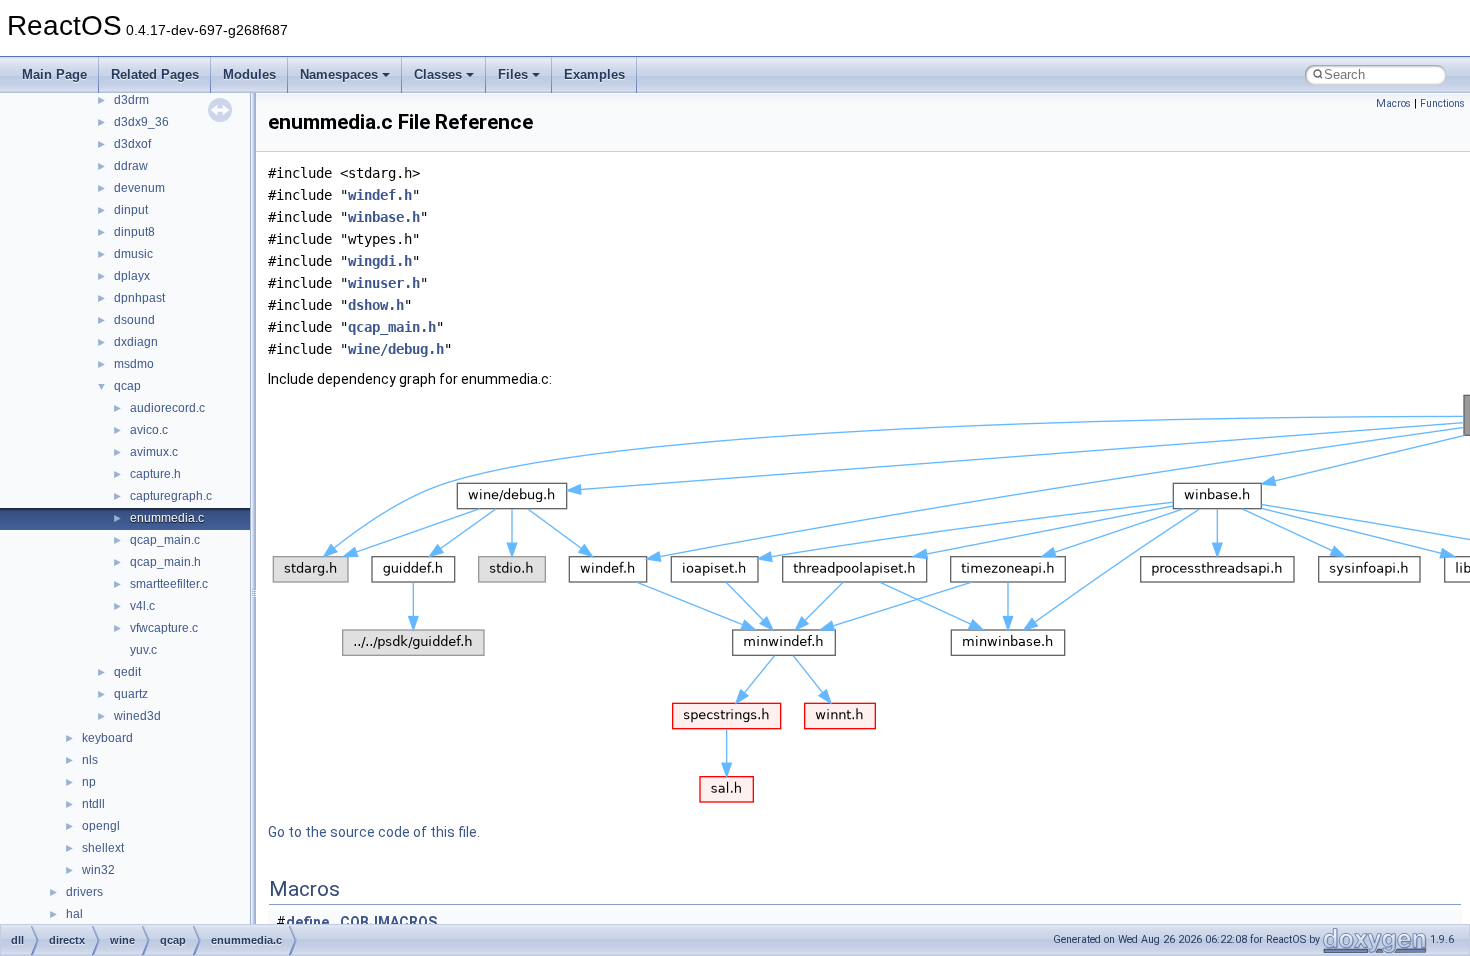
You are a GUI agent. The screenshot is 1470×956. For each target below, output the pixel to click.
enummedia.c (167, 518)
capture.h (155, 474)
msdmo (134, 364)
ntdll (93, 804)
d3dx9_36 (141, 122)
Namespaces (339, 74)
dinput (131, 210)
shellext (103, 848)
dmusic (133, 254)
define (307, 922)
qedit (127, 672)
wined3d (137, 716)
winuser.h (384, 283)
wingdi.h (380, 261)
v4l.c (142, 606)
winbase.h (384, 217)
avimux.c (154, 452)
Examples (594, 74)
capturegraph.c (171, 496)
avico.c (149, 430)
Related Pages (155, 74)
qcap (127, 386)
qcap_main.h (165, 562)
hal (74, 914)
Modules (249, 74)
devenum (139, 188)
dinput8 (134, 232)
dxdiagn (136, 342)
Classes (438, 74)
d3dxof (132, 144)
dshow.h (376, 305)
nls (90, 760)
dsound (134, 320)
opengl (101, 826)
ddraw (131, 166)
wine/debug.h (396, 349)
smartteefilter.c (169, 584)
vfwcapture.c (164, 628)
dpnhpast (139, 298)
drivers (84, 892)
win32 (98, 870)
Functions (1442, 103)
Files (513, 74)
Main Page (54, 74)
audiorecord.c (167, 408)
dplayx (132, 276)
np (89, 782)
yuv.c (143, 650)
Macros (1393, 103)
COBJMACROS (388, 922)
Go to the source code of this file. (374, 832)
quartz (131, 694)
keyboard (107, 738)
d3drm (131, 100)
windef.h (380, 195)
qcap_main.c (165, 540)
